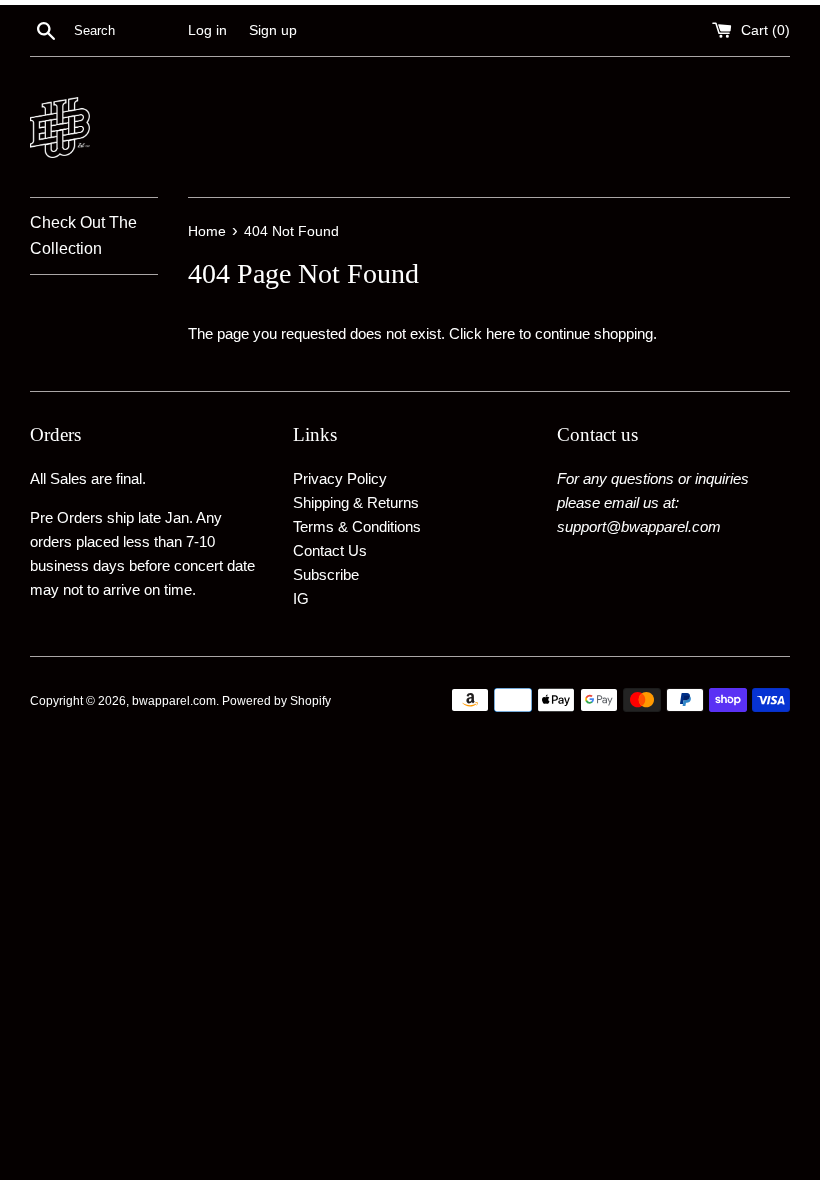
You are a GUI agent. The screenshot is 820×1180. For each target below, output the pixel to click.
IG (301, 598)
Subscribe (326, 574)
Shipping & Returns (356, 502)
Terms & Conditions (357, 526)
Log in (207, 30)
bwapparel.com (174, 701)
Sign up (273, 30)
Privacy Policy (340, 478)
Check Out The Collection (83, 235)
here (500, 333)
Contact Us (330, 550)
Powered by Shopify (276, 701)
